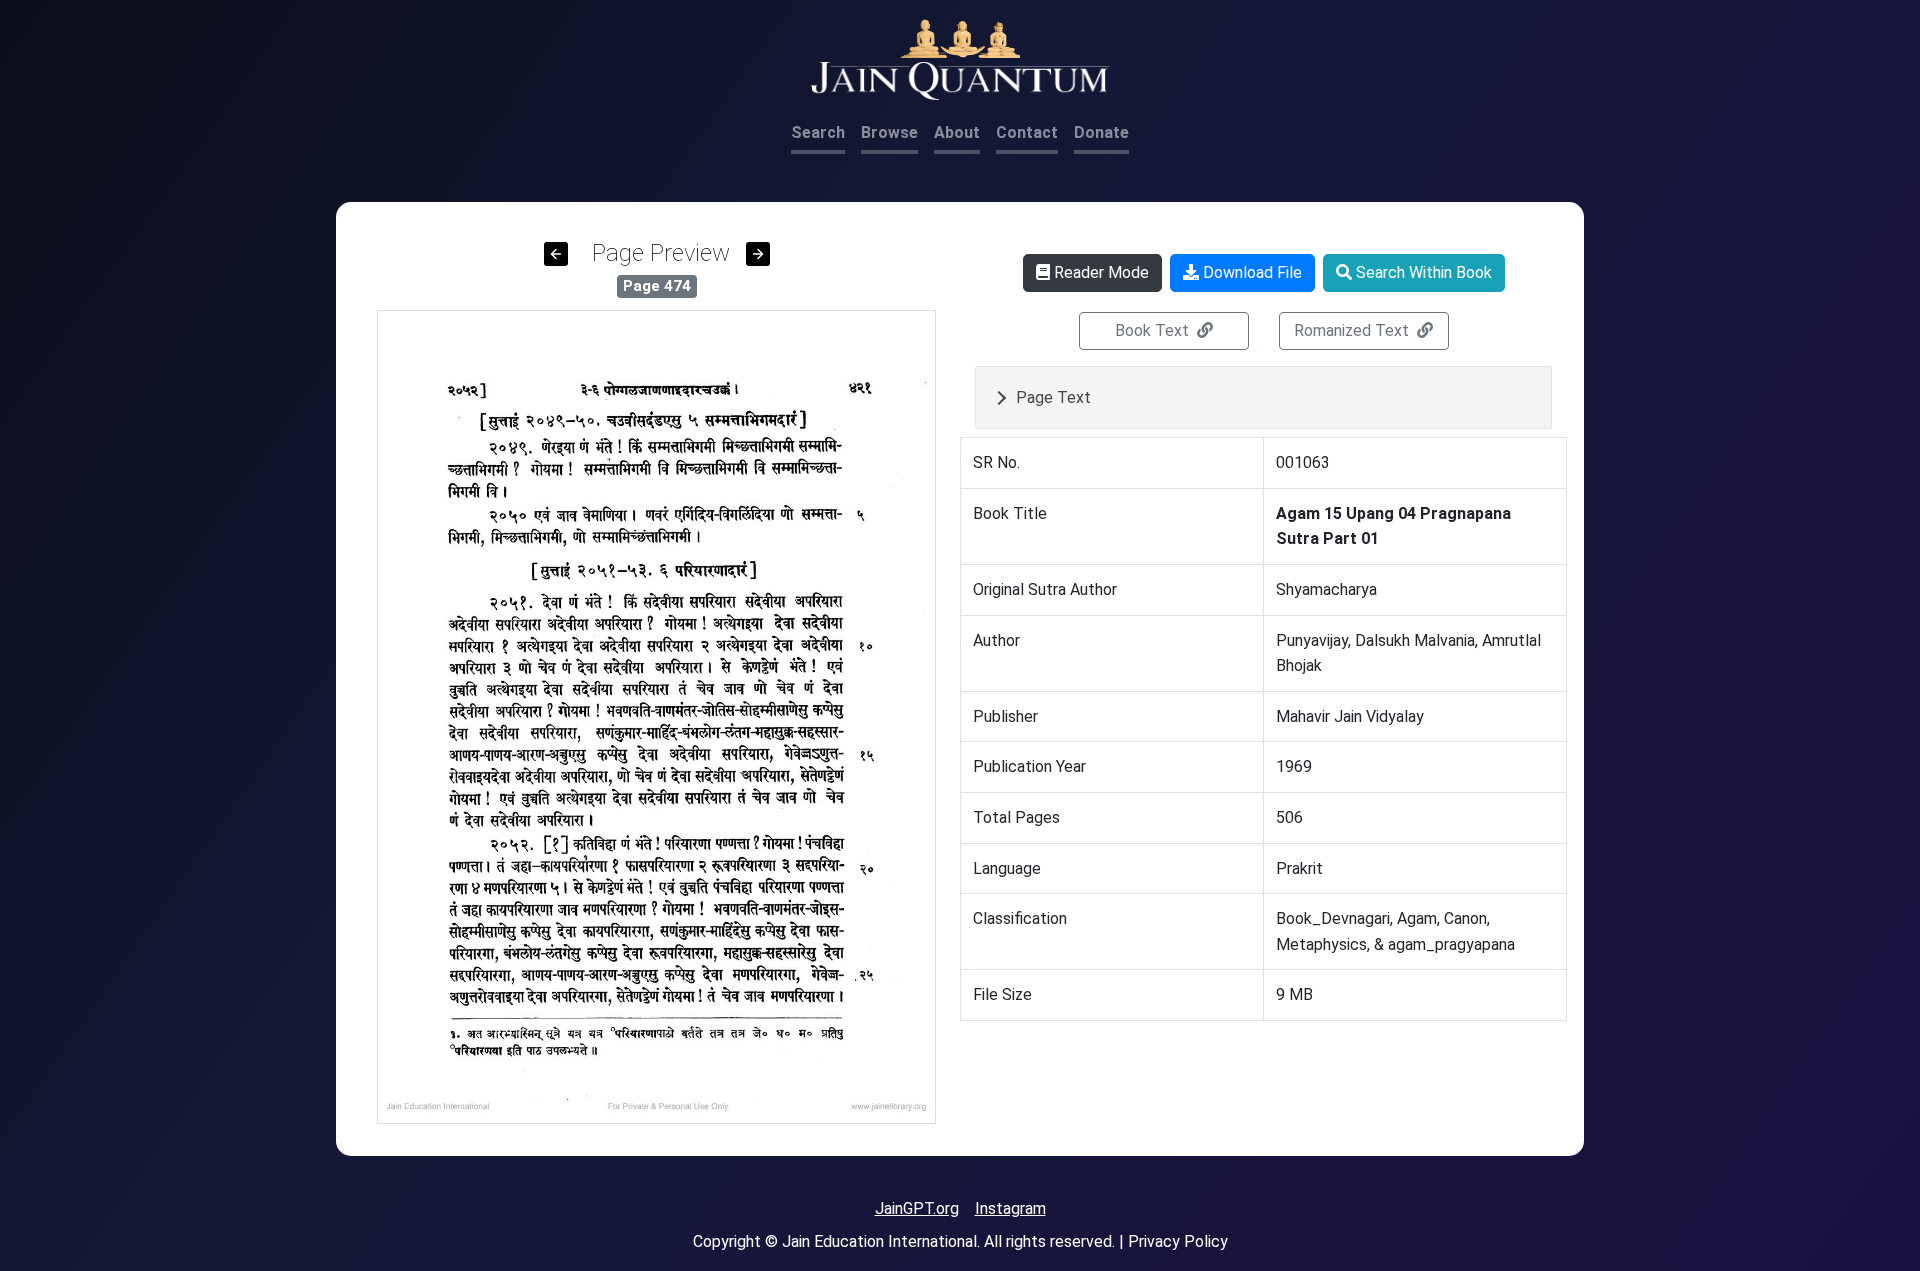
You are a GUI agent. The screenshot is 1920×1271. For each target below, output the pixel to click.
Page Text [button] (1053, 397)
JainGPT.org (917, 1208)
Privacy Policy (1178, 1241)
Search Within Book (1422, 272)
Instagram (1010, 1208)
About (957, 132)
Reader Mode (1099, 272)
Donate (1101, 132)
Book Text (1154, 330)
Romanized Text (1353, 330)
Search (818, 132)
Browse (889, 132)
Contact (1027, 132)
